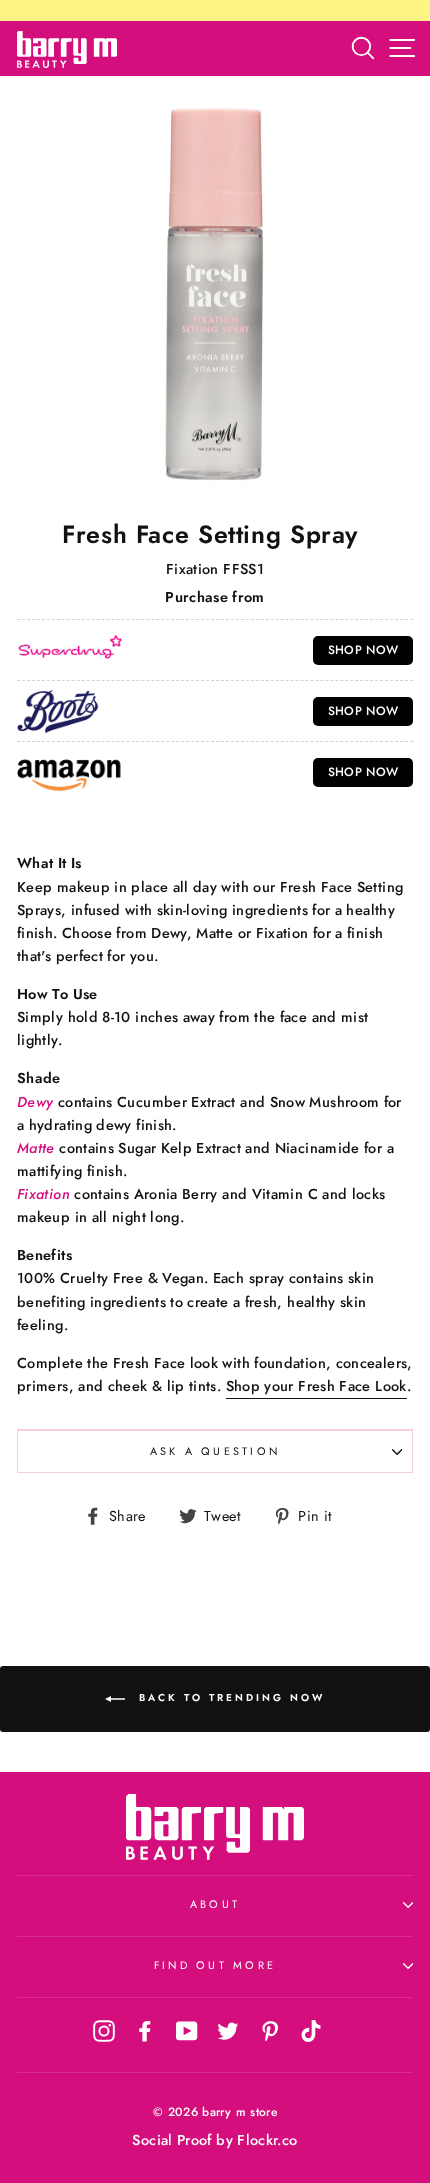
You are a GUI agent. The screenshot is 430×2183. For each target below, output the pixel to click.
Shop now (363, 650)
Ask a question (215, 1451)
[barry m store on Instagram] (104, 2030)
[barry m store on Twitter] (228, 2030)
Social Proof (171, 2140)
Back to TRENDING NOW (229, 1697)
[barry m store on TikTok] (311, 2030)
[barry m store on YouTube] (187, 2030)
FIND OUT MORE (215, 1965)
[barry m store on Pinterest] (270, 2030)
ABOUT (215, 1904)
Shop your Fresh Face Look (316, 1386)
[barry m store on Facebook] (145, 2030)
